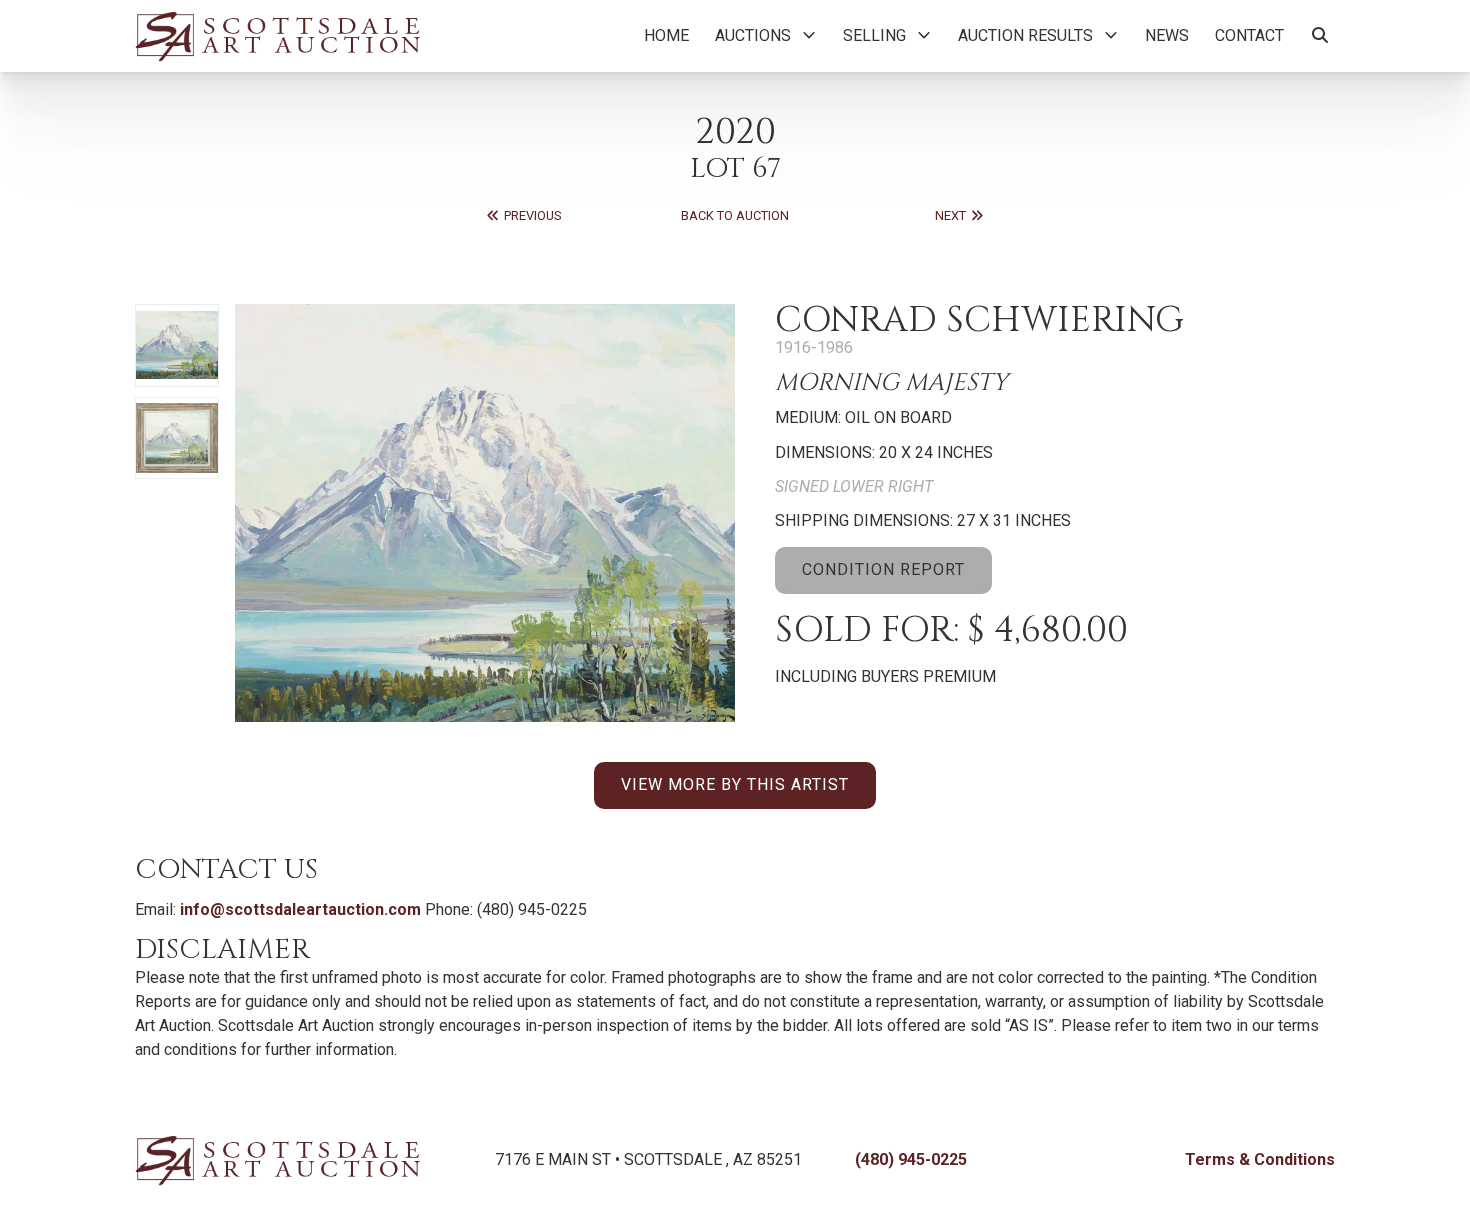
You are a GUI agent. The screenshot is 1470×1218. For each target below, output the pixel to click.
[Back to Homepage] (277, 36)
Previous (531, 215)
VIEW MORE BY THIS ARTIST (735, 784)
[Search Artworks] (1320, 36)
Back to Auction (735, 215)
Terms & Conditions (1260, 1159)
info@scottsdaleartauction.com (300, 909)
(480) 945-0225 (911, 1159)
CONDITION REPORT (883, 569)
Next (952, 215)
